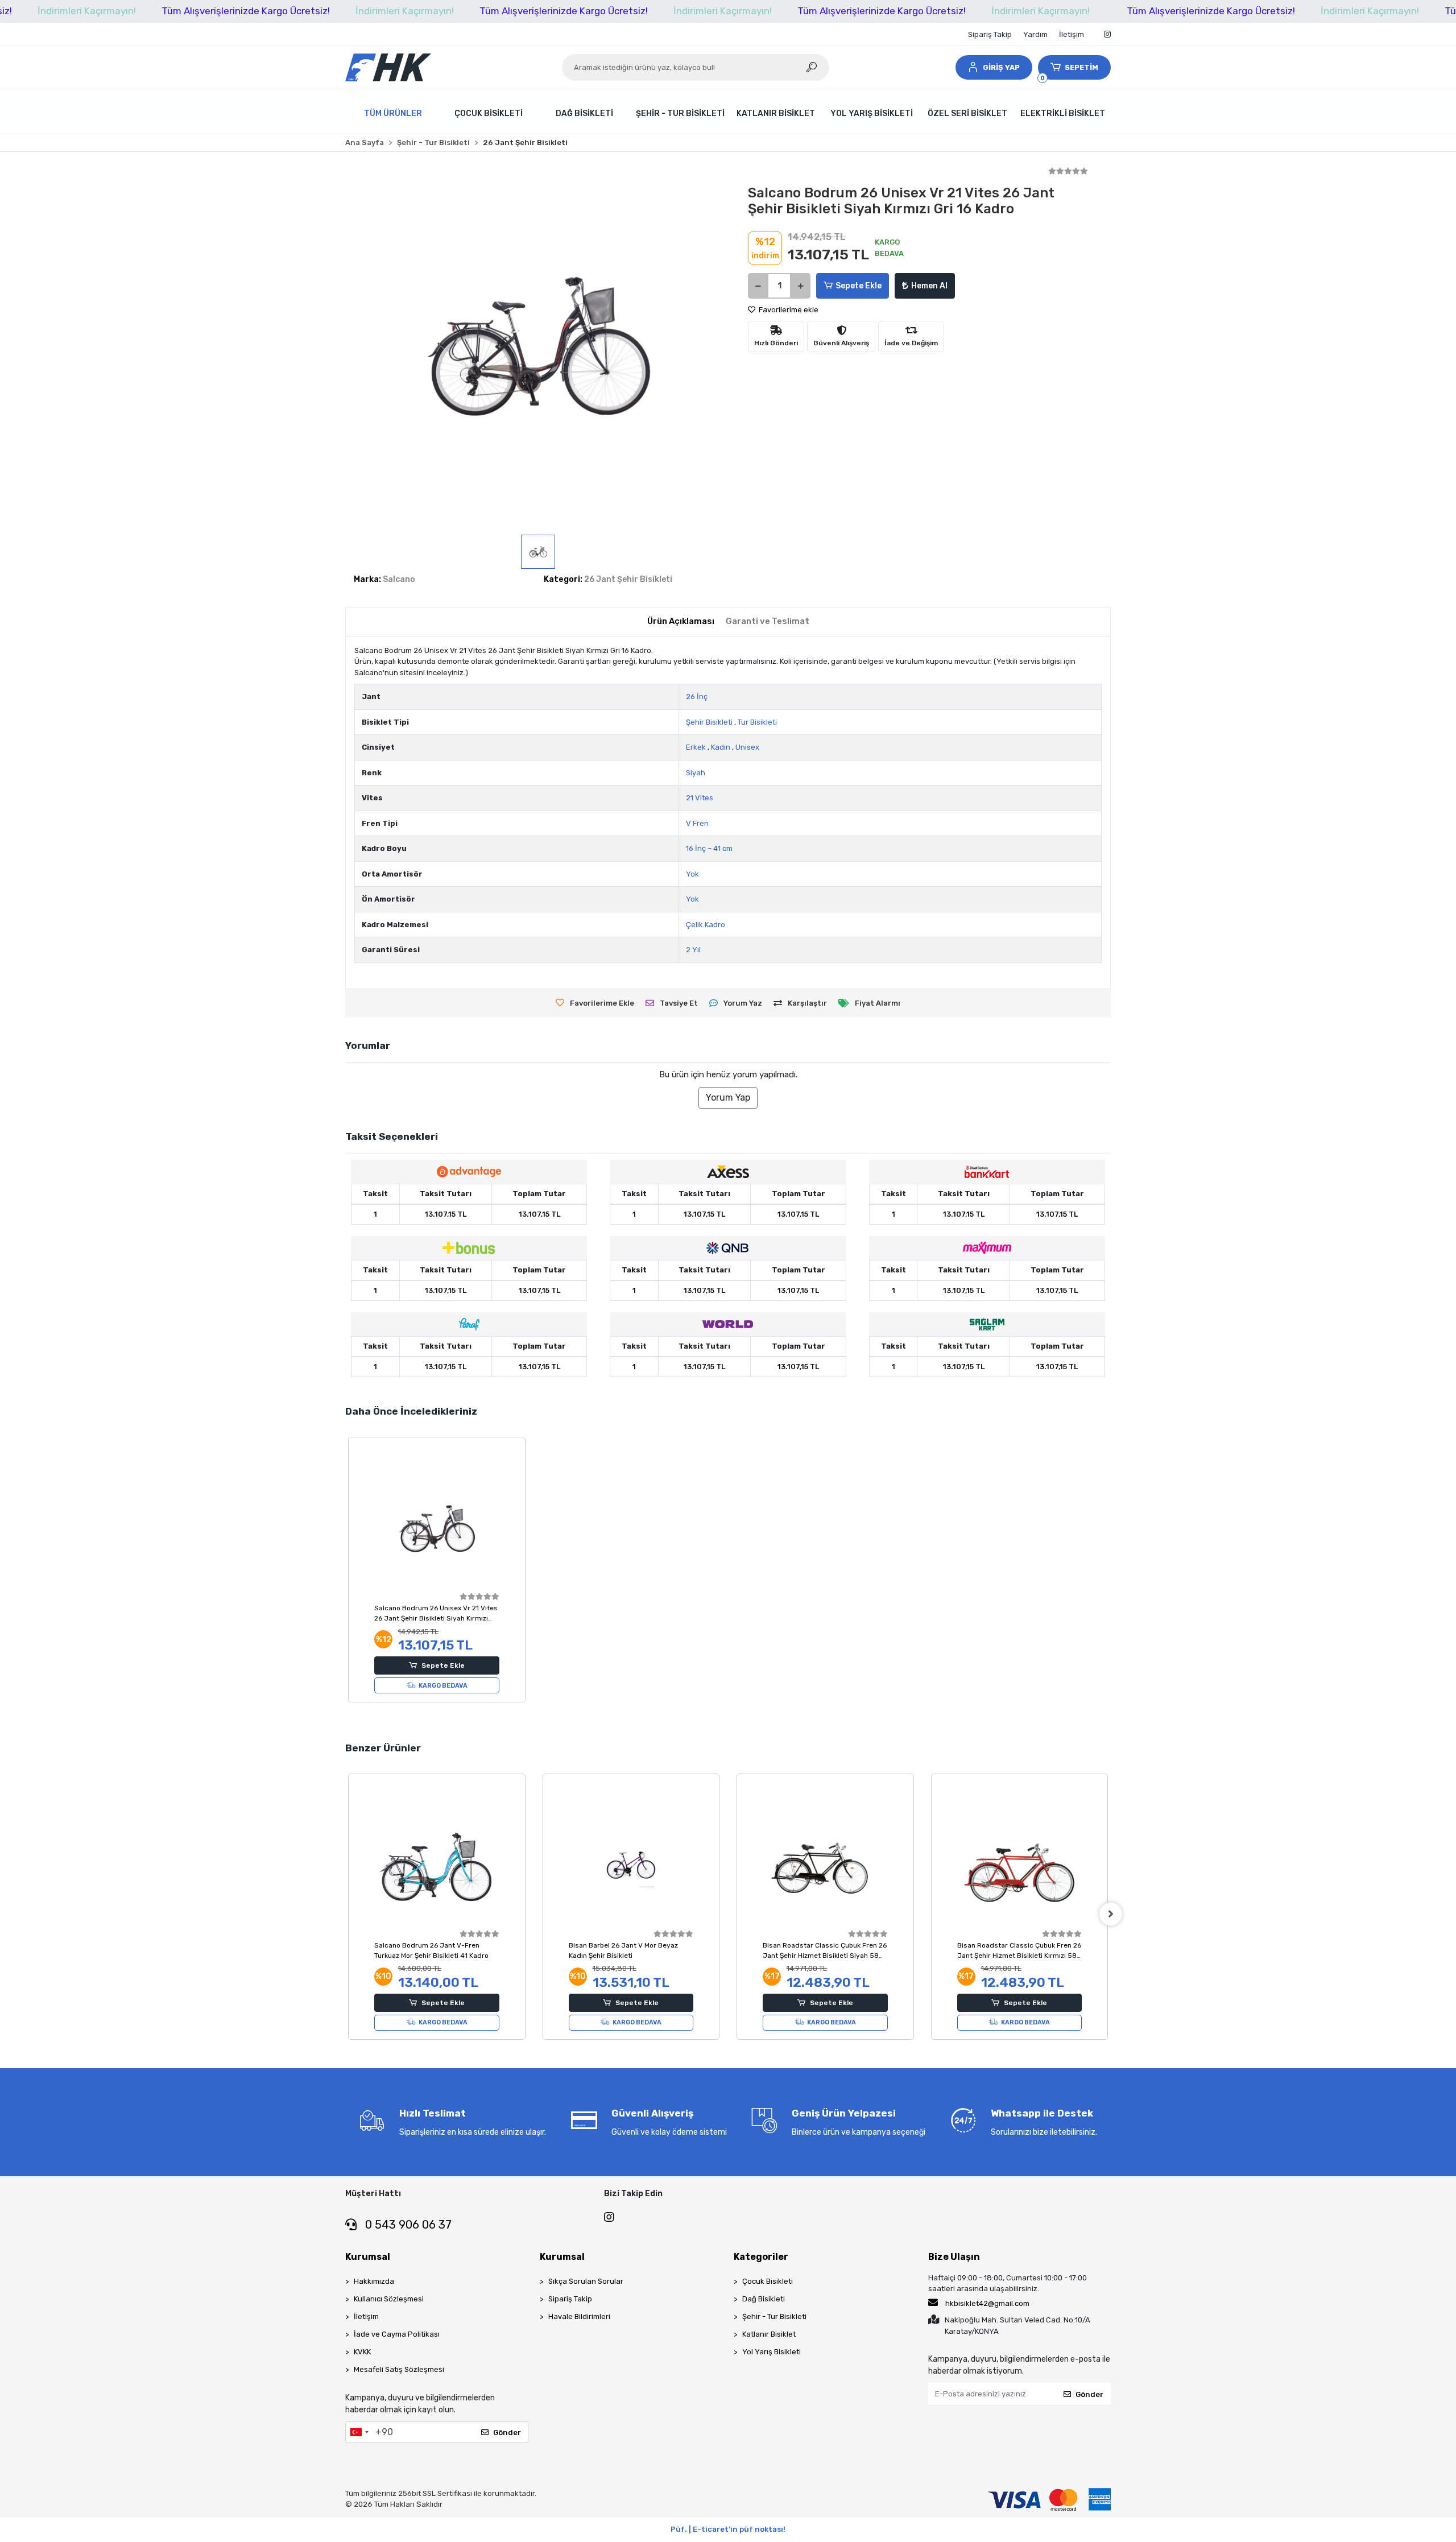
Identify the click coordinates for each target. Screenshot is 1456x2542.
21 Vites (700, 798)
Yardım (1035, 34)
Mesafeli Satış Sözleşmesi (399, 2369)
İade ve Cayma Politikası (397, 2334)
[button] (994, 67)
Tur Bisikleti (757, 722)
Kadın (721, 747)
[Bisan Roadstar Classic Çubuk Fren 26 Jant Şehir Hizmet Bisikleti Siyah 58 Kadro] (825, 1865)
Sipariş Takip (990, 34)
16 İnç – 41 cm (709, 848)
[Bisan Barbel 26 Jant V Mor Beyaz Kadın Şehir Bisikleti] (631, 1865)
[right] (1111, 1914)
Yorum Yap (728, 1098)
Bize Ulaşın (954, 2257)
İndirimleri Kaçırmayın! (87, 11)
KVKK (362, 2352)
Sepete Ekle (859, 286)
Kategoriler (761, 2257)
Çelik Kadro (706, 925)
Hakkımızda (374, 2281)
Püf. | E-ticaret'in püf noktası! (728, 2529)
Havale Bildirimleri (579, 2316)
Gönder (507, 2433)
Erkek (696, 747)
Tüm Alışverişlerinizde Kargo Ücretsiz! (246, 11)
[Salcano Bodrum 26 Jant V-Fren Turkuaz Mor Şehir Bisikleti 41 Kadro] (437, 1865)
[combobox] (359, 2432)
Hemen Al (929, 286)
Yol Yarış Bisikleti (772, 2352)
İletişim (1072, 34)
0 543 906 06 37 (407, 2225)
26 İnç (697, 697)
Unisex (747, 747)
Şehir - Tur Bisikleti (774, 2316)
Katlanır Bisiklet (769, 2334)
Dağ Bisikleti (764, 2299)
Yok (692, 874)
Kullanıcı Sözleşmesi (389, 2299)
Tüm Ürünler (393, 113)
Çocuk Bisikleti (768, 2281)
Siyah (696, 773)
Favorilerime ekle (788, 310)
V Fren (697, 823)
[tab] (681, 621)
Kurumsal (368, 2257)
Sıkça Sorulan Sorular (586, 2281)
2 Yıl (693, 950)
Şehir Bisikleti (709, 722)
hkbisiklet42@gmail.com (987, 2303)
